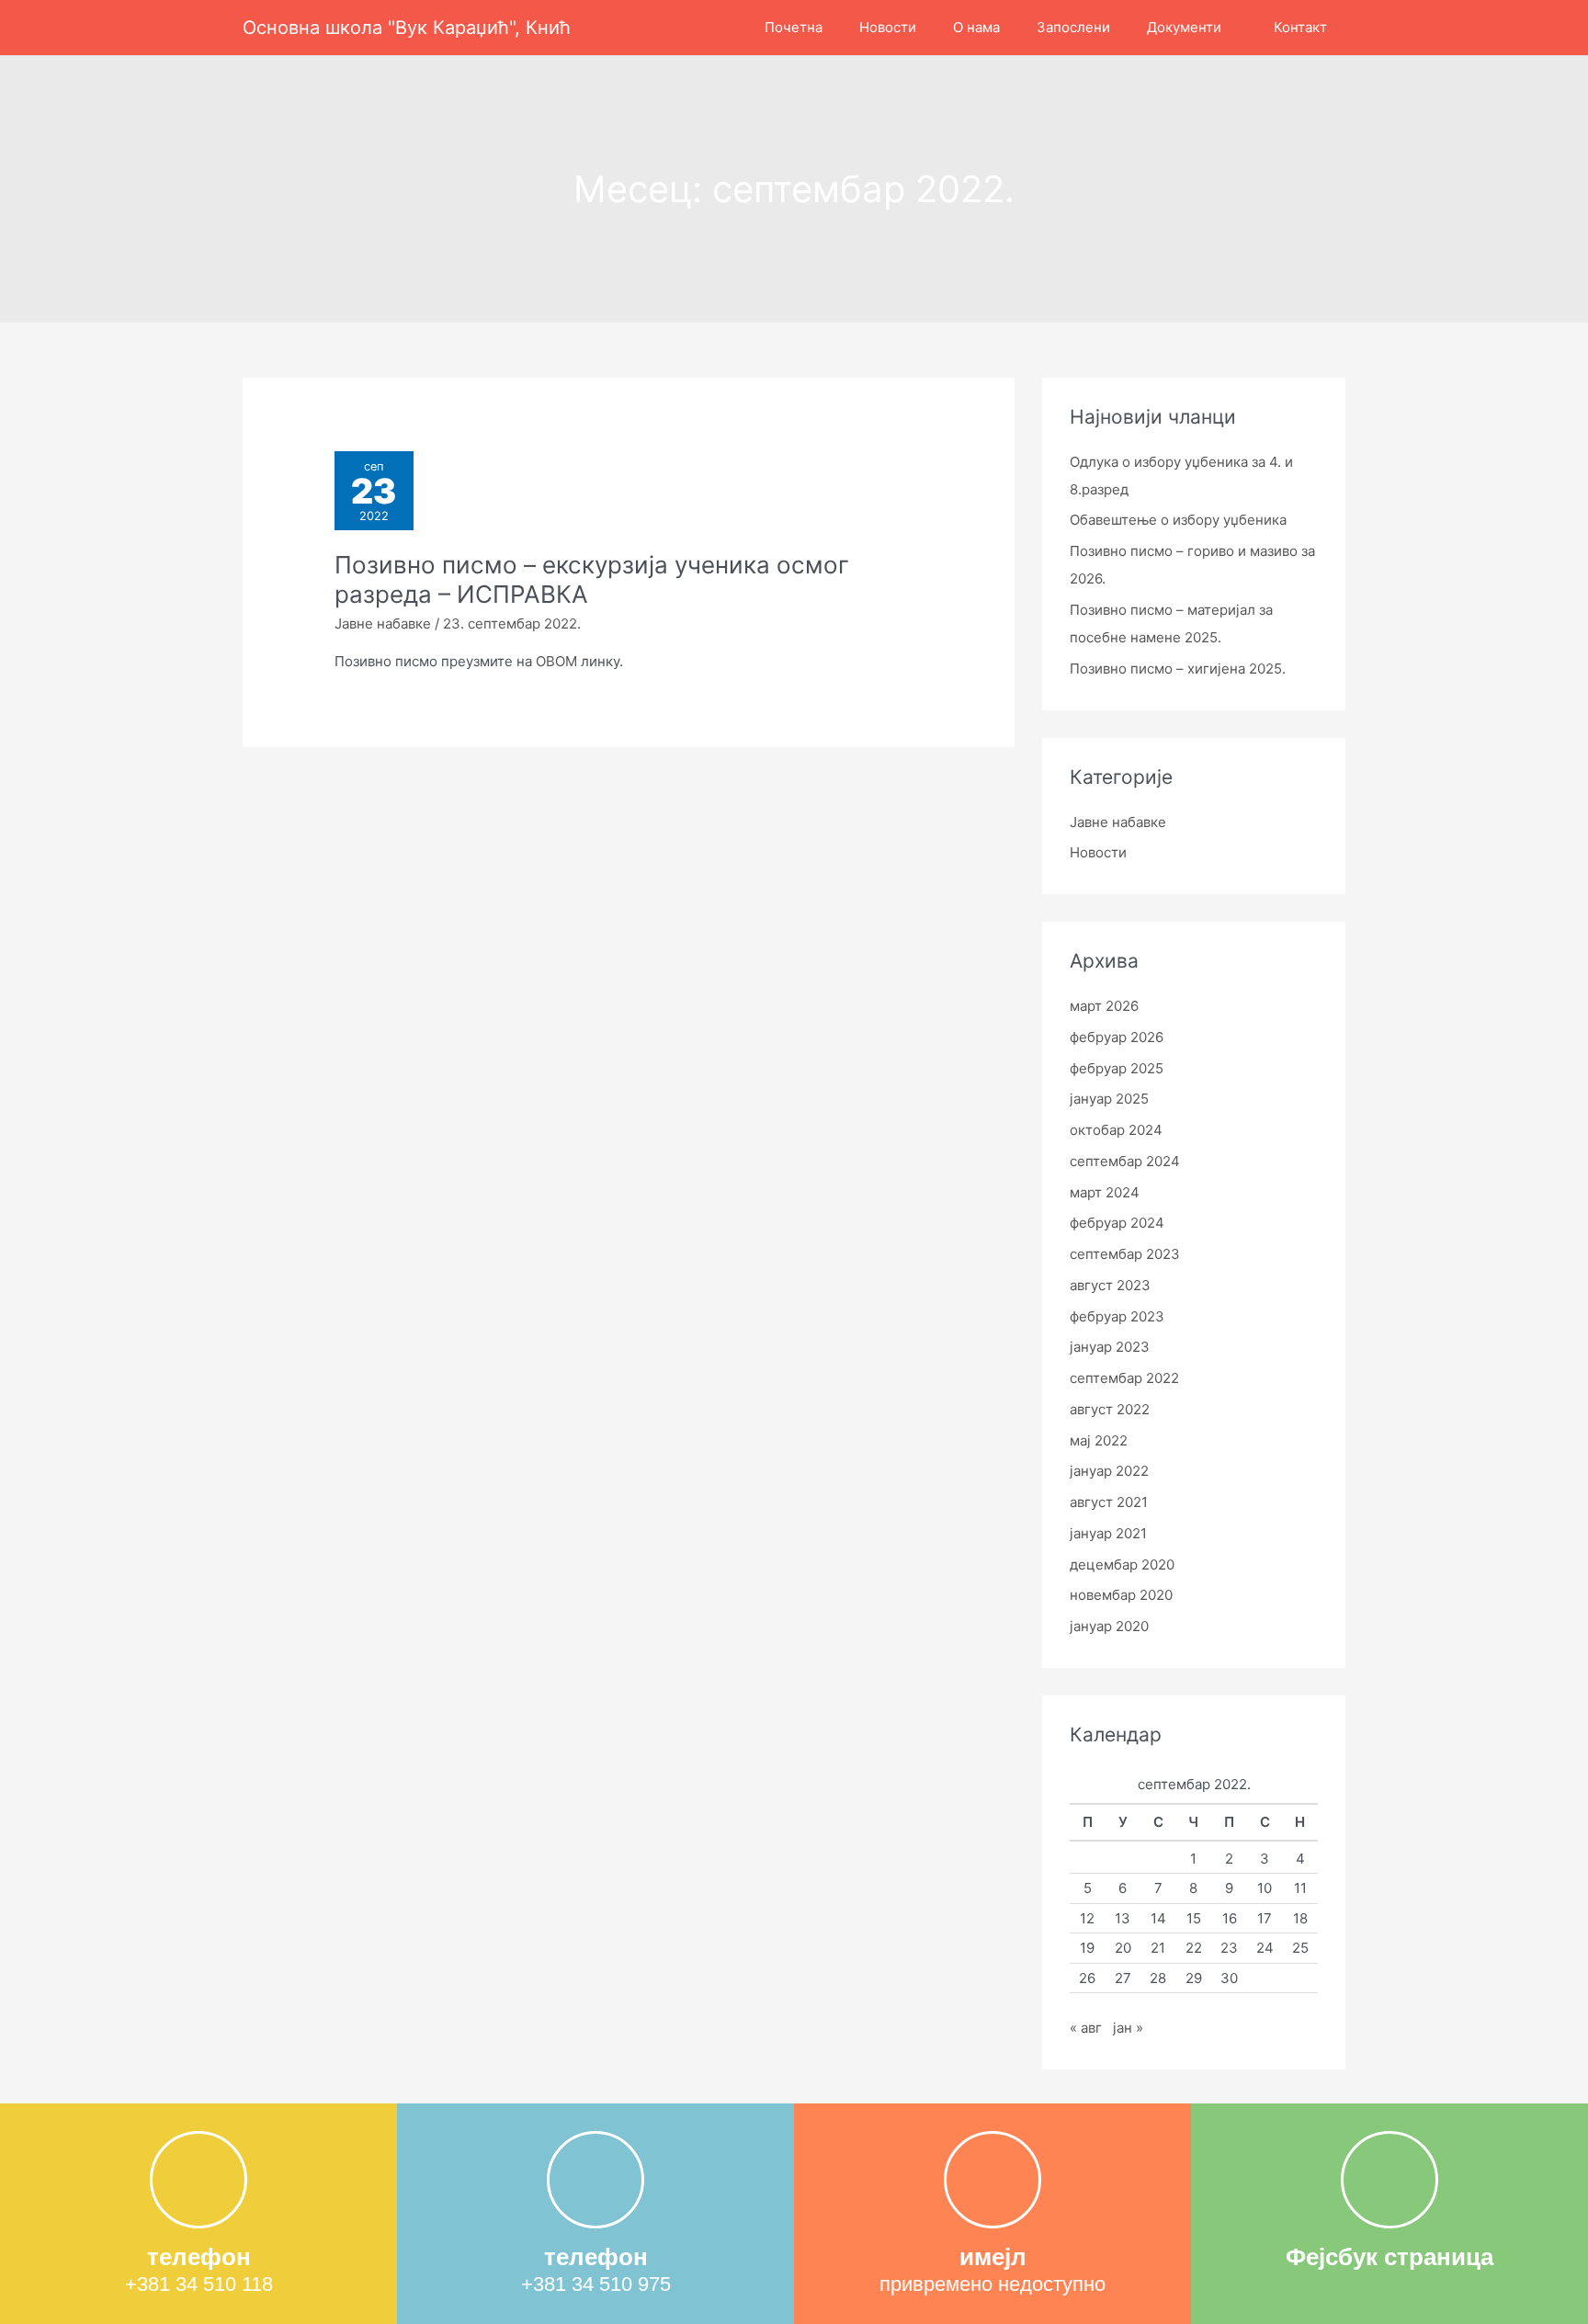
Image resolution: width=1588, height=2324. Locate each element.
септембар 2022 (1124, 1378)
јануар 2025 (1109, 1099)
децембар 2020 (1122, 1564)
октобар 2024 (1116, 1130)
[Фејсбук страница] (1389, 2180)
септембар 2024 (1125, 1161)
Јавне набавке (383, 624)
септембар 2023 (1125, 1254)
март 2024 (1105, 1192)
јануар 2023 (1110, 1347)
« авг (1086, 2028)
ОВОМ (556, 661)
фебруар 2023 (1117, 1316)
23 (1229, 1948)
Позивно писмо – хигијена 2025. (1178, 669)
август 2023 (1110, 1285)
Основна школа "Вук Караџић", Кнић (407, 28)
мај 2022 (1099, 1440)
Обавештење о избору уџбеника (1178, 520)
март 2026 (1104, 1006)
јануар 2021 (1108, 1533)
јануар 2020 (1109, 1626)
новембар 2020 (1121, 1595)
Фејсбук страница (1389, 2257)
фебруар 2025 (1117, 1068)
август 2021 (1109, 1502)
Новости (1098, 852)
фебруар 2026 (1117, 1037)
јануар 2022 (1109, 1471)
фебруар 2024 (1117, 1223)
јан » (1128, 2028)
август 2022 (1110, 1409)
